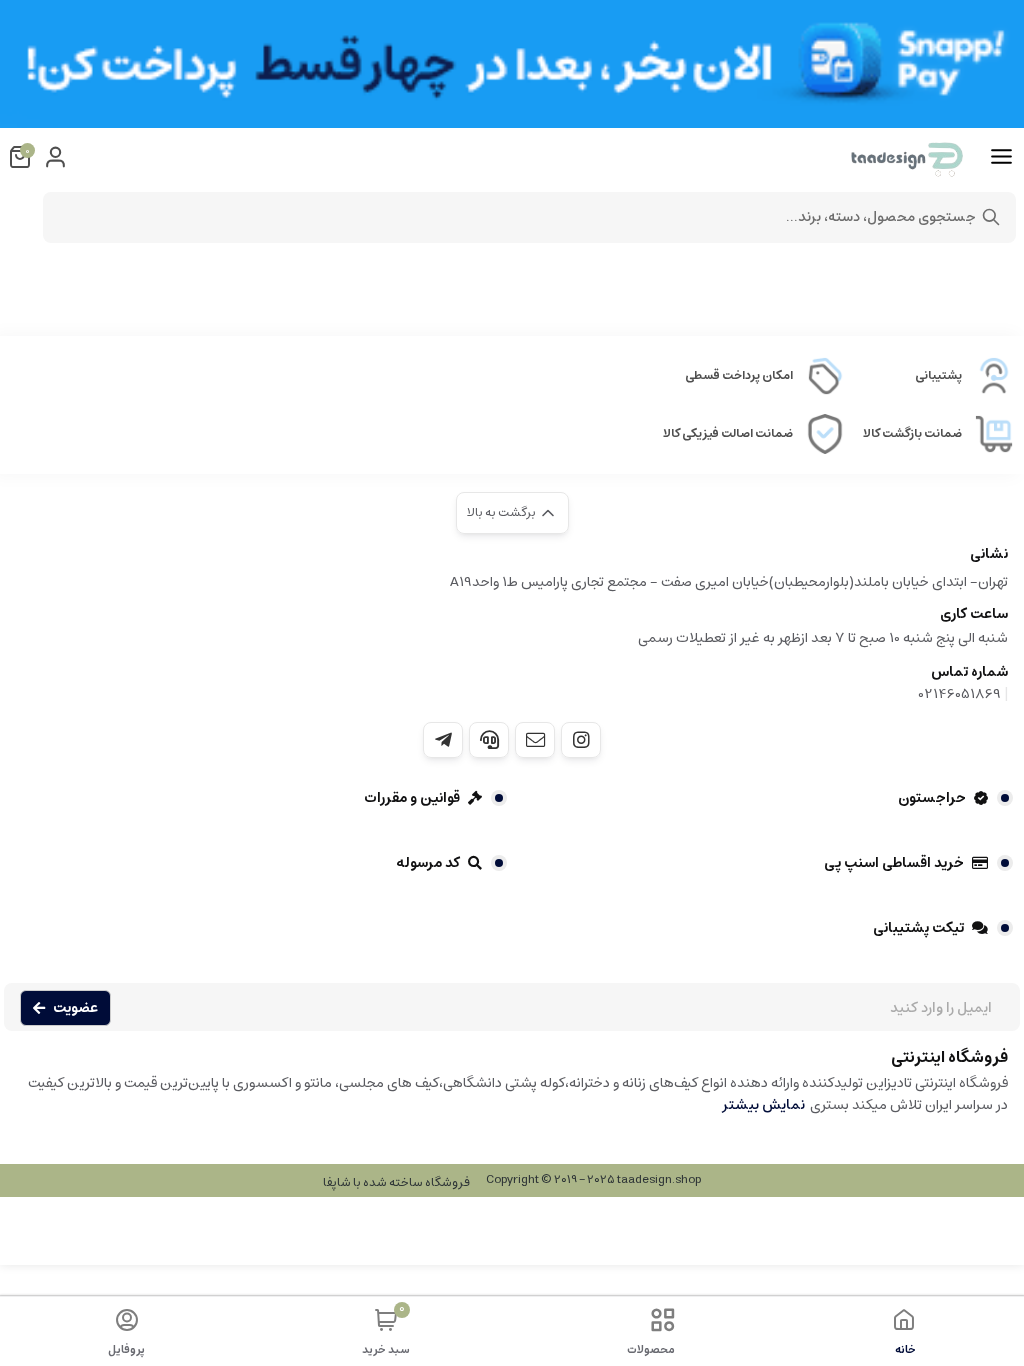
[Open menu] (1001, 157)
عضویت (75, 1008)
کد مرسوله (428, 863)
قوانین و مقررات (412, 798)
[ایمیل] (535, 740)
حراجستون (932, 798)
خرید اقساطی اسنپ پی (894, 863)
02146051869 (960, 694)
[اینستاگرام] (581, 740)
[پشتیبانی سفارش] (489, 740)
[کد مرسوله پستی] (443, 740)
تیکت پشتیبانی (918, 928)
